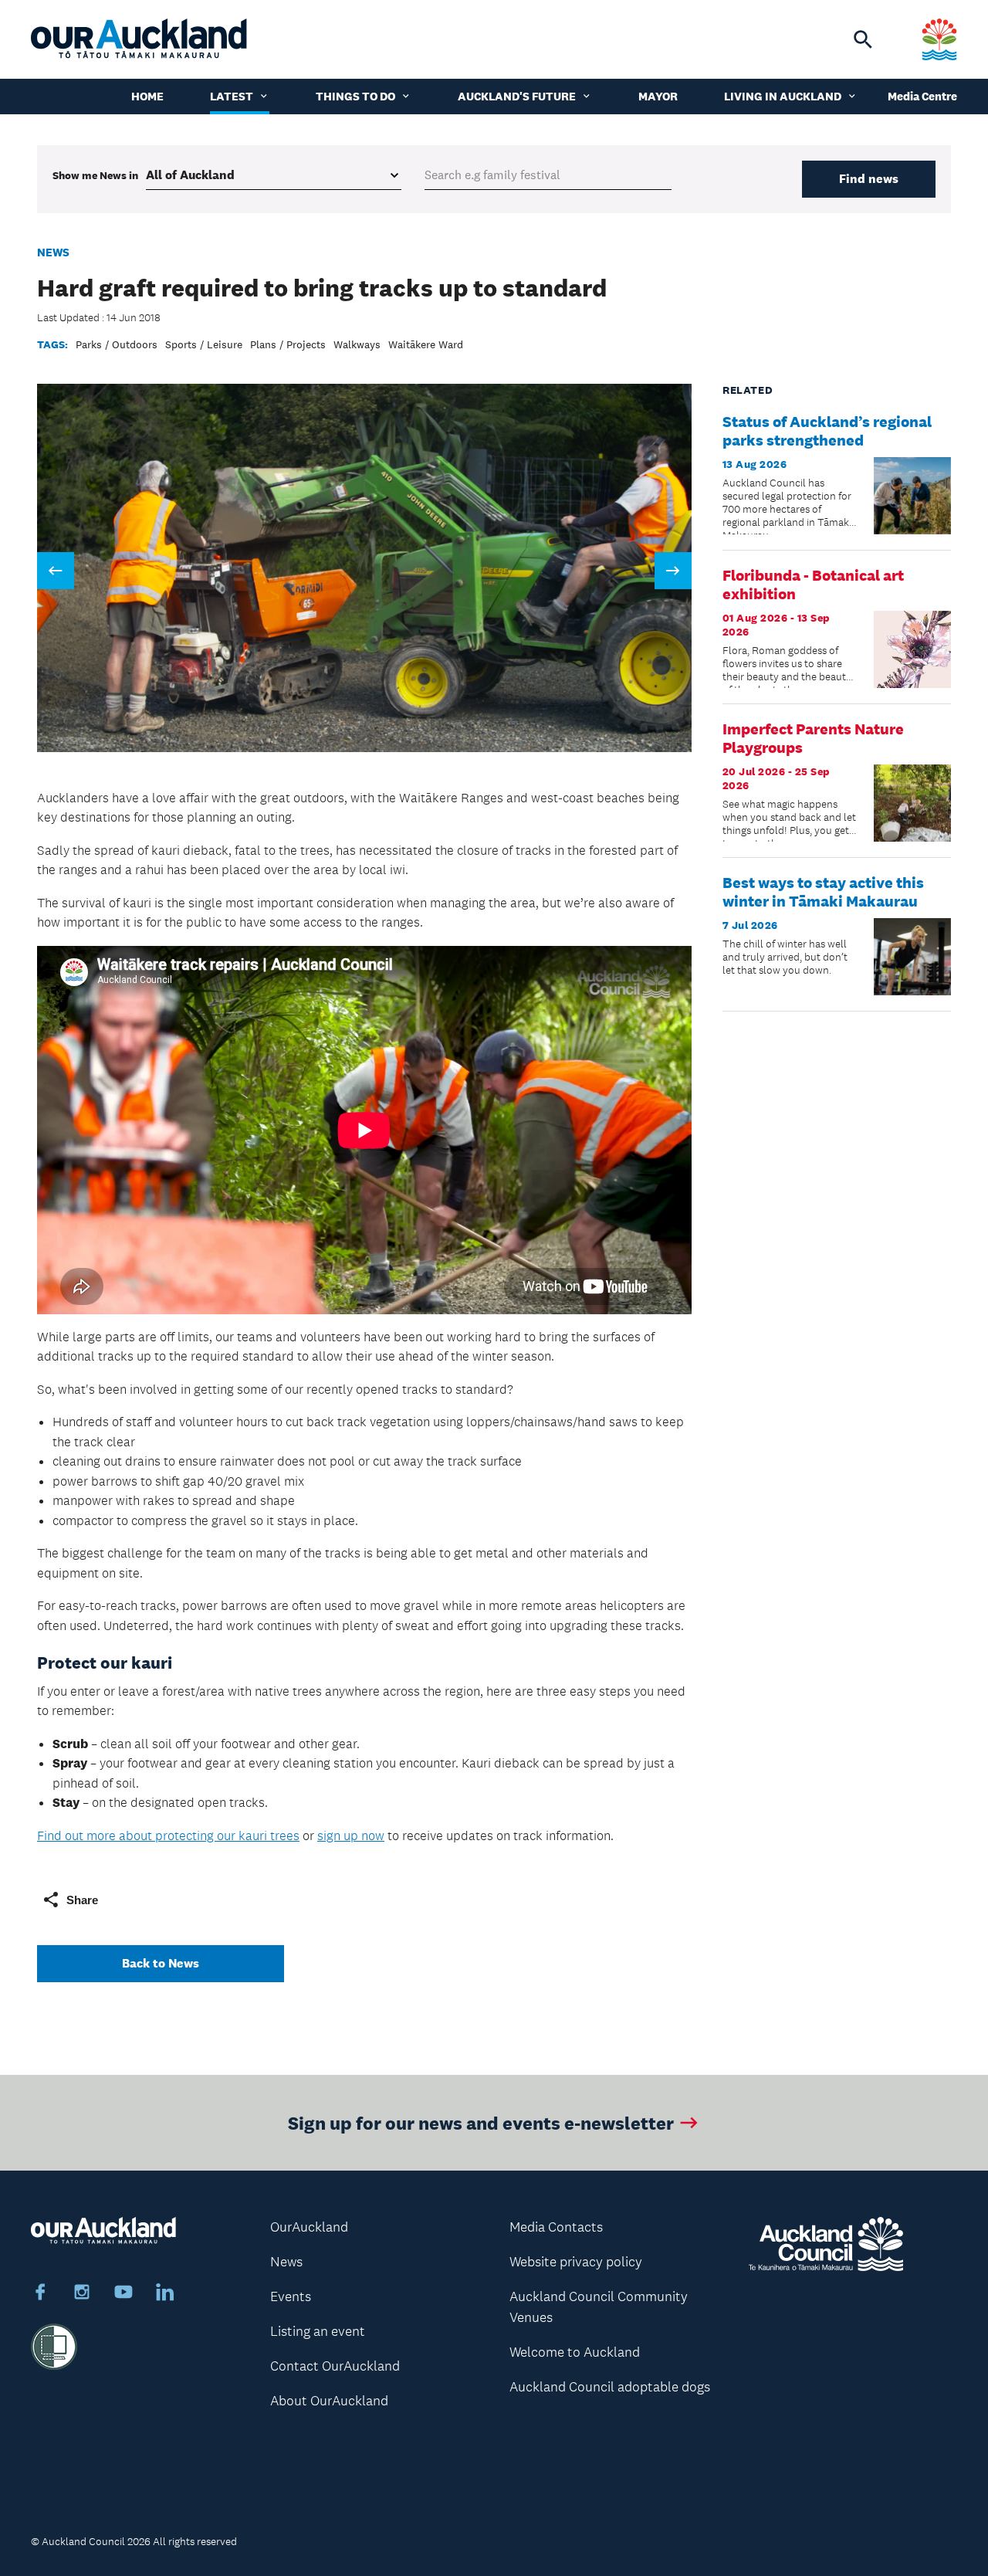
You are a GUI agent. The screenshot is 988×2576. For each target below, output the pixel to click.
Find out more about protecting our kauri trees (168, 1835)
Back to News (161, 1963)
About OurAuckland (329, 2401)
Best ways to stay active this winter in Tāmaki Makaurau (823, 892)
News (53, 252)
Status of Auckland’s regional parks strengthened (827, 431)
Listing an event (318, 2331)
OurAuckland (309, 2227)
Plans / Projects (288, 344)
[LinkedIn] (165, 2294)
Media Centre (922, 96)
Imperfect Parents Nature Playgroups (813, 738)
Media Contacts (556, 2227)
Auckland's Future (517, 96)
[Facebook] (40, 2294)
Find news (869, 179)
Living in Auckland (783, 96)
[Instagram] (82, 2294)
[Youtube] (123, 2294)
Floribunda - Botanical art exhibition (813, 585)
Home (147, 96)
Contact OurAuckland (335, 2366)
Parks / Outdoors (117, 344)
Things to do (355, 96)
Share (82, 1900)
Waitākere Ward (426, 344)
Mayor (658, 96)
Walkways (357, 344)
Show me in (95, 175)
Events (291, 2296)
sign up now (351, 1835)
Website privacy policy (576, 2262)
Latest (232, 96)
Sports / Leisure (204, 344)
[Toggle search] (863, 39)
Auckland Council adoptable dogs (610, 2387)
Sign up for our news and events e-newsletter (481, 2122)
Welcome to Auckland (575, 2352)
